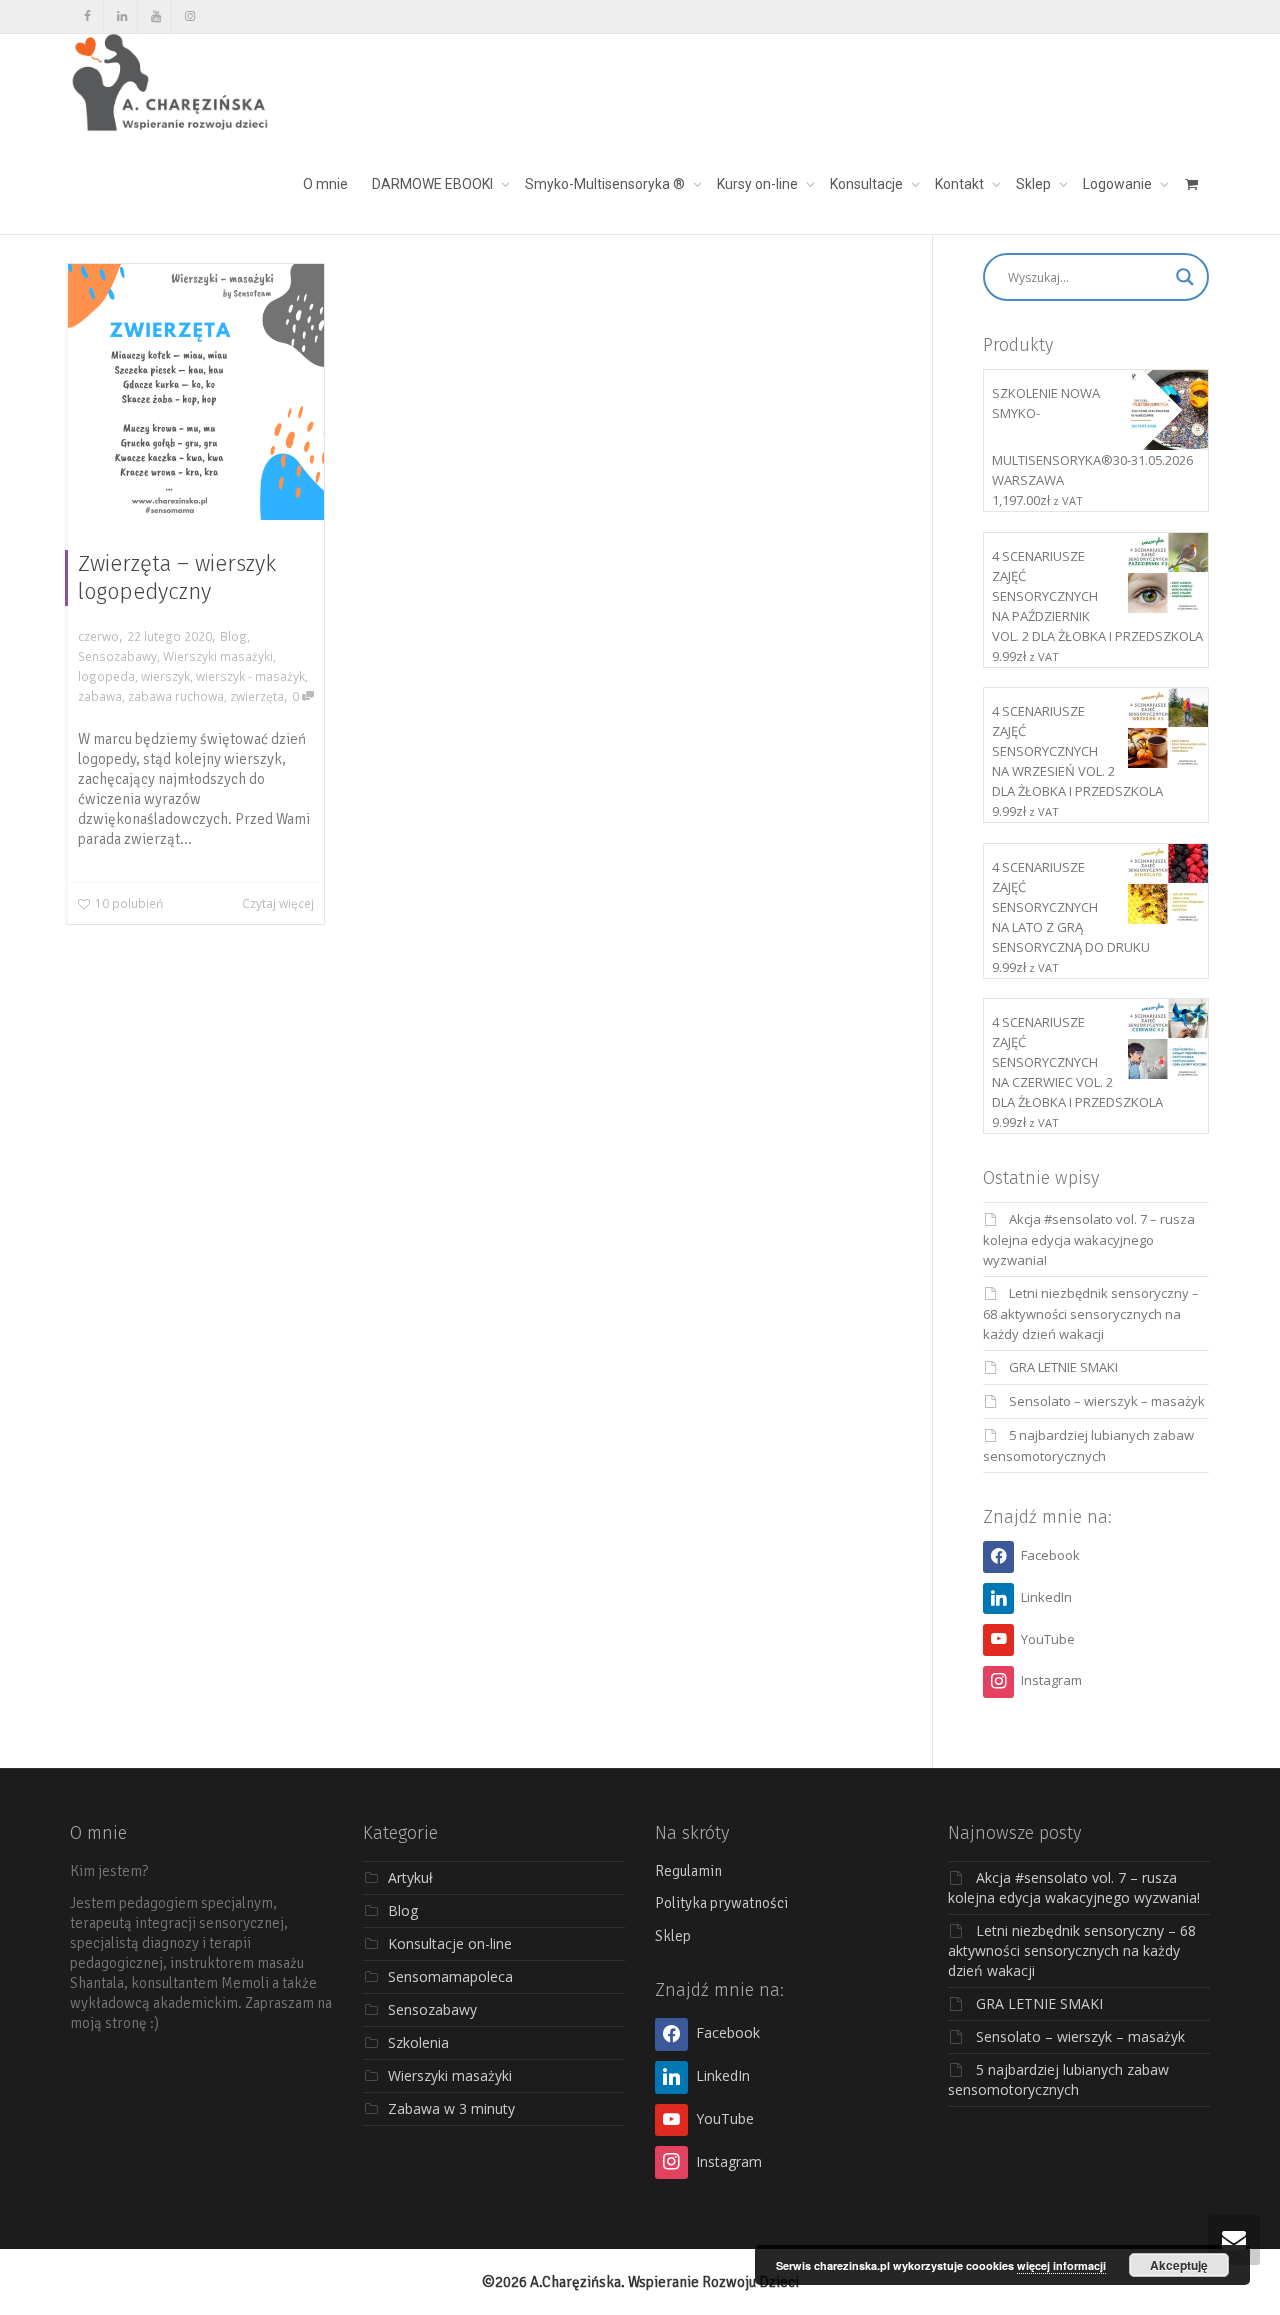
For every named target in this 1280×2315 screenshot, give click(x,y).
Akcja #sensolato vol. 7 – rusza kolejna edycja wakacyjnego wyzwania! (1089, 1239)
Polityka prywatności (721, 1903)
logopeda (106, 676)
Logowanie (1119, 184)
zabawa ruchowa (176, 696)
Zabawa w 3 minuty (451, 2108)
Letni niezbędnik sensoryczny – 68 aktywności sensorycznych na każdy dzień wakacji (1091, 1313)
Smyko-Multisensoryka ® (606, 184)
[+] (196, 392)
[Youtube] (155, 16)
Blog (233, 636)
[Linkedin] (121, 16)
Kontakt (961, 184)
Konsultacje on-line (450, 1943)
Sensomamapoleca (450, 1976)
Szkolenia (418, 2042)
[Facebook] (87, 16)
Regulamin (688, 1871)
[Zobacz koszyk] (1191, 184)
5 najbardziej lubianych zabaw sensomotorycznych (1058, 2079)
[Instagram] (189, 16)
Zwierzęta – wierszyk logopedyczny (177, 577)
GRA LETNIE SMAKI (1063, 1367)
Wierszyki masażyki (218, 656)
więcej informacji (1061, 2265)
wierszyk (165, 676)
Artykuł (410, 1877)
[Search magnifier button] (1185, 277)
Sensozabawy (117, 656)
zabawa (100, 696)
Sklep (1035, 184)
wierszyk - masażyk (250, 676)
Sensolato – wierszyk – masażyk (1107, 1401)
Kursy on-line (759, 184)
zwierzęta (257, 696)
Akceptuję (1179, 2265)
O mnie (325, 184)
